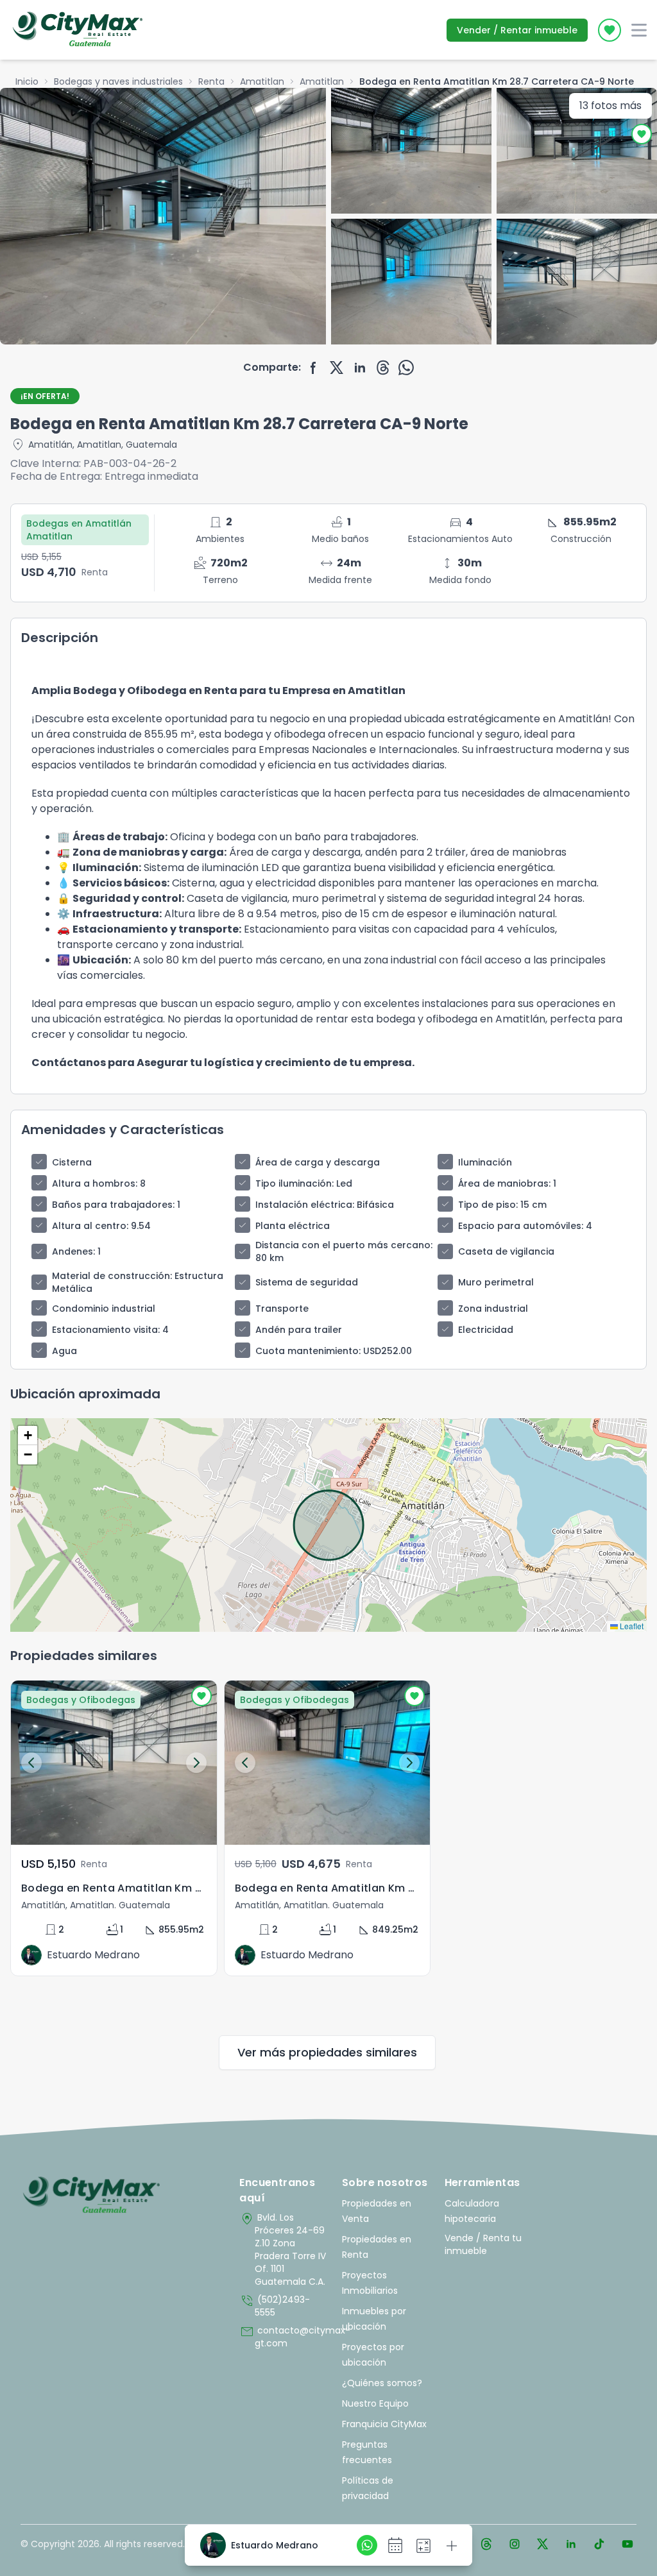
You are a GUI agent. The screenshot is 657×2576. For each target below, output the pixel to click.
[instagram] (515, 2544)
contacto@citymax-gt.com (284, 2337)
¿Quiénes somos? (382, 2383)
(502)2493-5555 (275, 2306)
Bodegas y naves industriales (118, 81)
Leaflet (631, 1626)
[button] (28, 1436)
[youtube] (627, 2544)
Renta (211, 81)
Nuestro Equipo (375, 2403)
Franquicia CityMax (384, 2424)
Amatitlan (262, 81)
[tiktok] (599, 2544)
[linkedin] (360, 368)
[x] (337, 368)
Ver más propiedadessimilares (327, 2052)
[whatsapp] (406, 368)
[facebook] (314, 368)
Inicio (27, 81)
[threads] (383, 368)
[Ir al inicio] (91, 2196)
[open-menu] (639, 30)
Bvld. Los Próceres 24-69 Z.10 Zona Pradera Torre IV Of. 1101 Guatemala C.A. (283, 2250)
